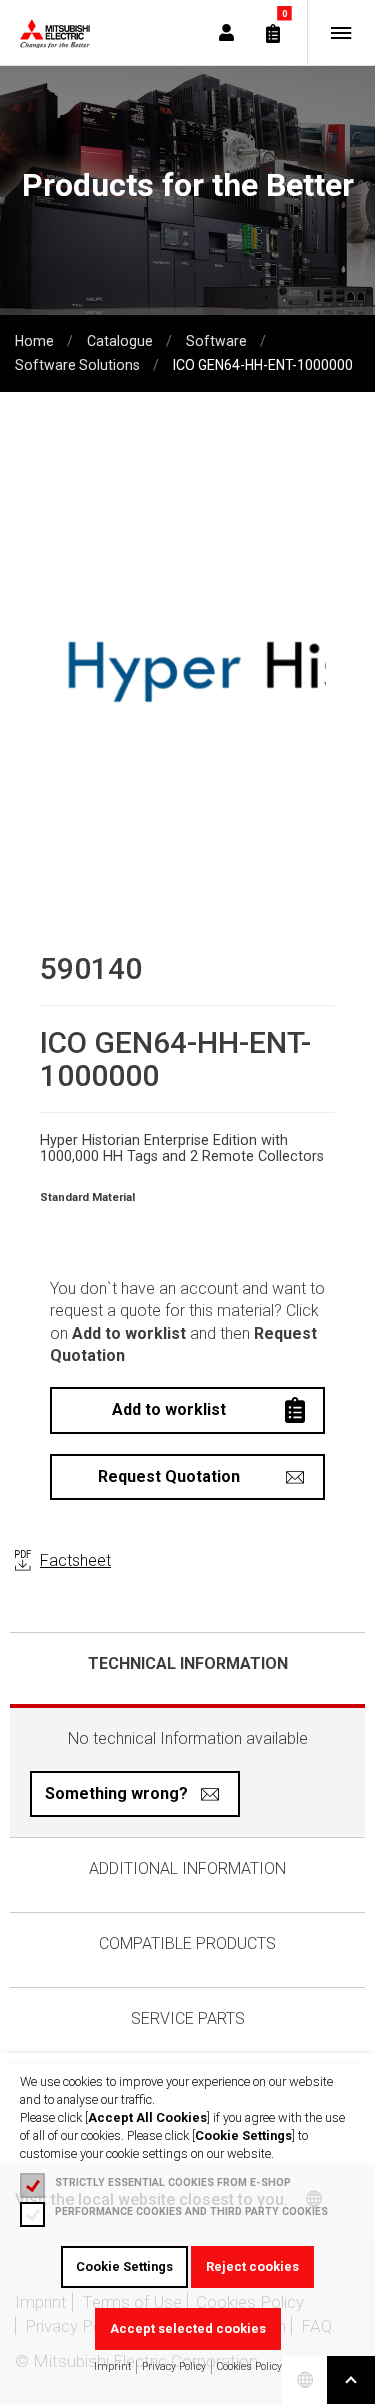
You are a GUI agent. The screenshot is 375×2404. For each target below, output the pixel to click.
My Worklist (273, 33)
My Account (226, 32)
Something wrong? (116, 1793)
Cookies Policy (249, 2366)
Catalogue (120, 341)
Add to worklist (169, 1409)
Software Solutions (77, 365)
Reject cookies (252, 2266)
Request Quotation (169, 1476)
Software (216, 341)
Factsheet (75, 1560)
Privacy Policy (174, 2366)
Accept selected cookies (188, 2328)
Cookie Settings (124, 2266)
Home (34, 341)
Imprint (112, 2366)
